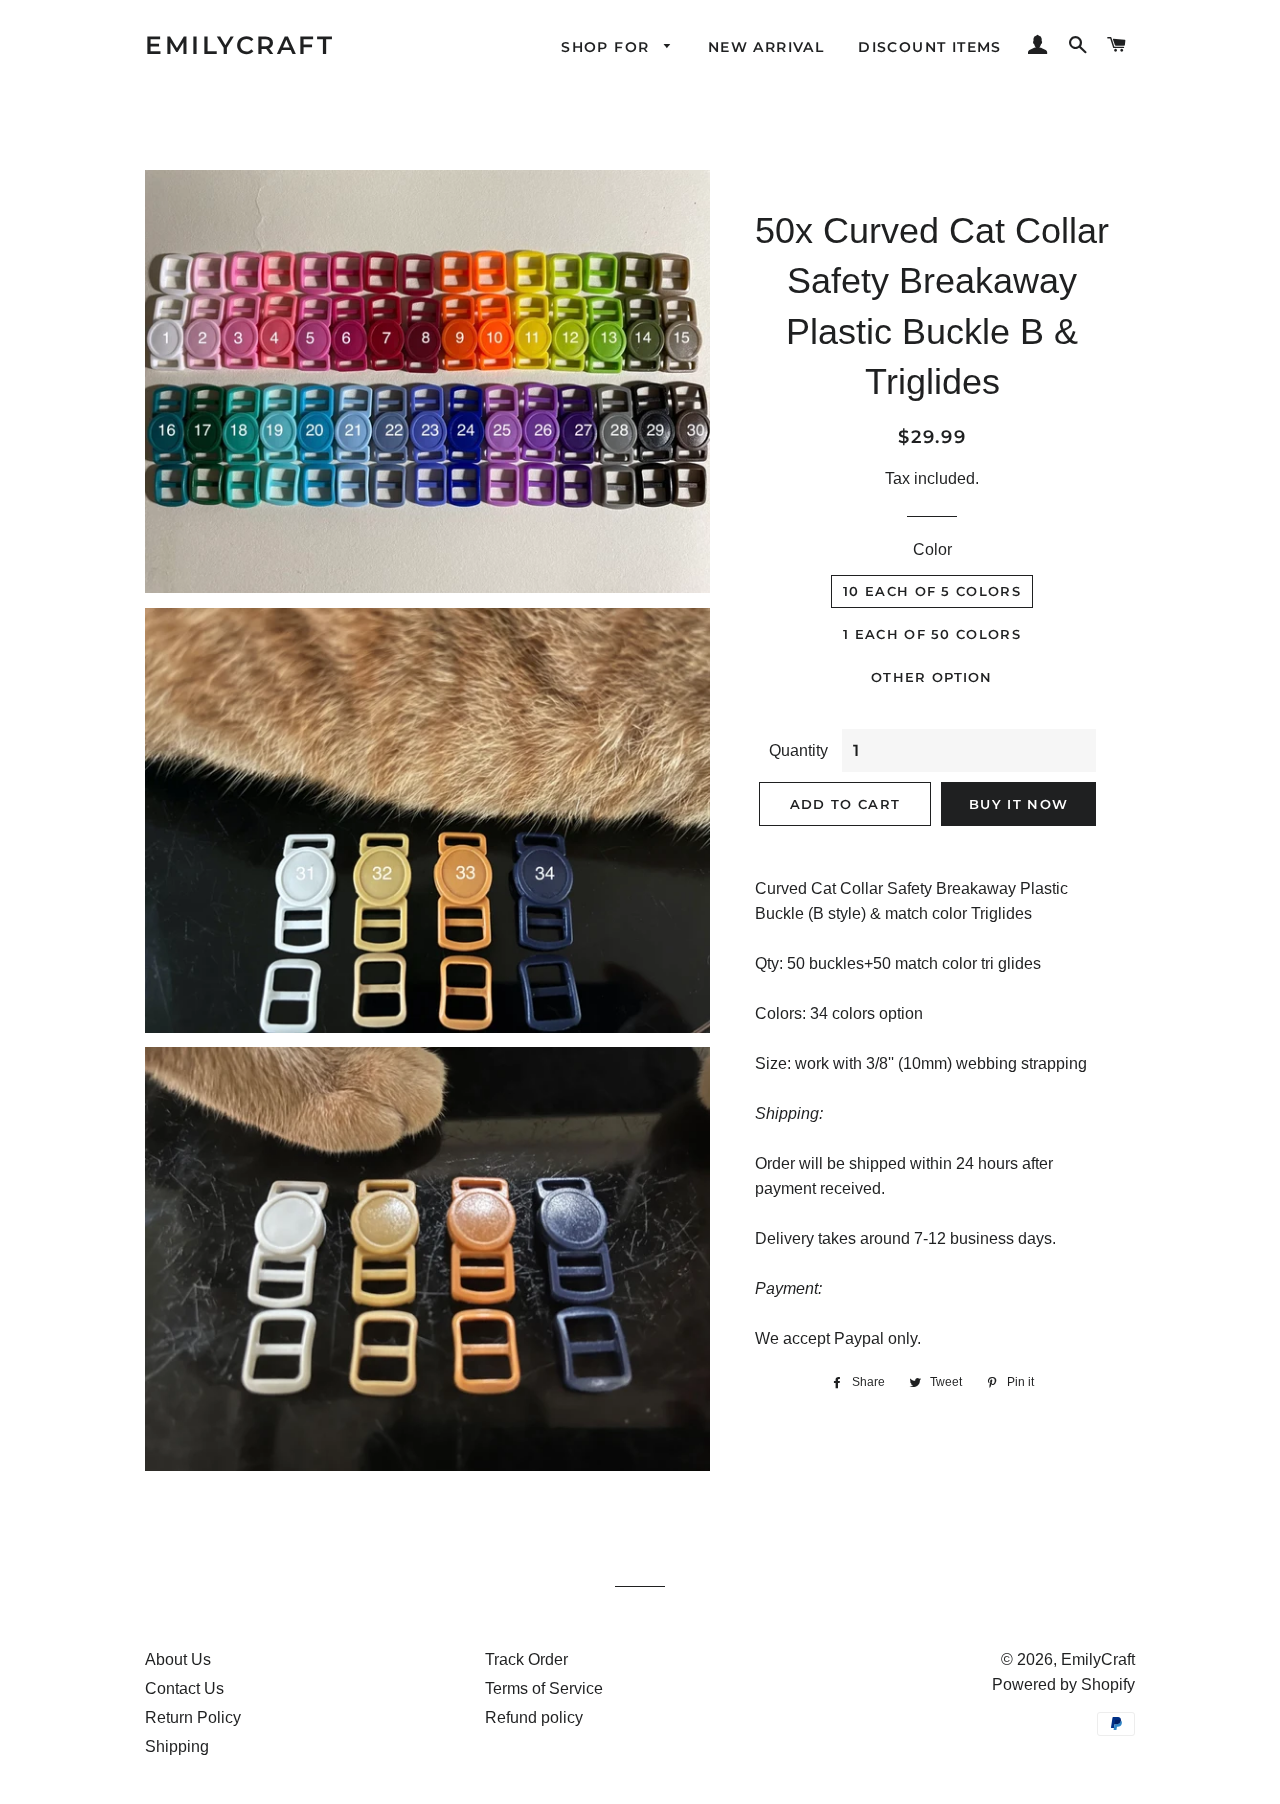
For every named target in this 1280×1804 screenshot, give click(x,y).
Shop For (608, 47)
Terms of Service (544, 1688)
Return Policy (193, 1717)
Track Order (526, 1659)
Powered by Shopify (1063, 1684)
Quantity (798, 750)
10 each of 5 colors (932, 591)
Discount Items (930, 47)
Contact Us (184, 1688)
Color (932, 549)
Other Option (932, 677)
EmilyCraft (239, 45)
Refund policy (534, 1717)
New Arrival (766, 47)
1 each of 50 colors (932, 634)
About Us (178, 1659)
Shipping (177, 1746)
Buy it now (1018, 804)
